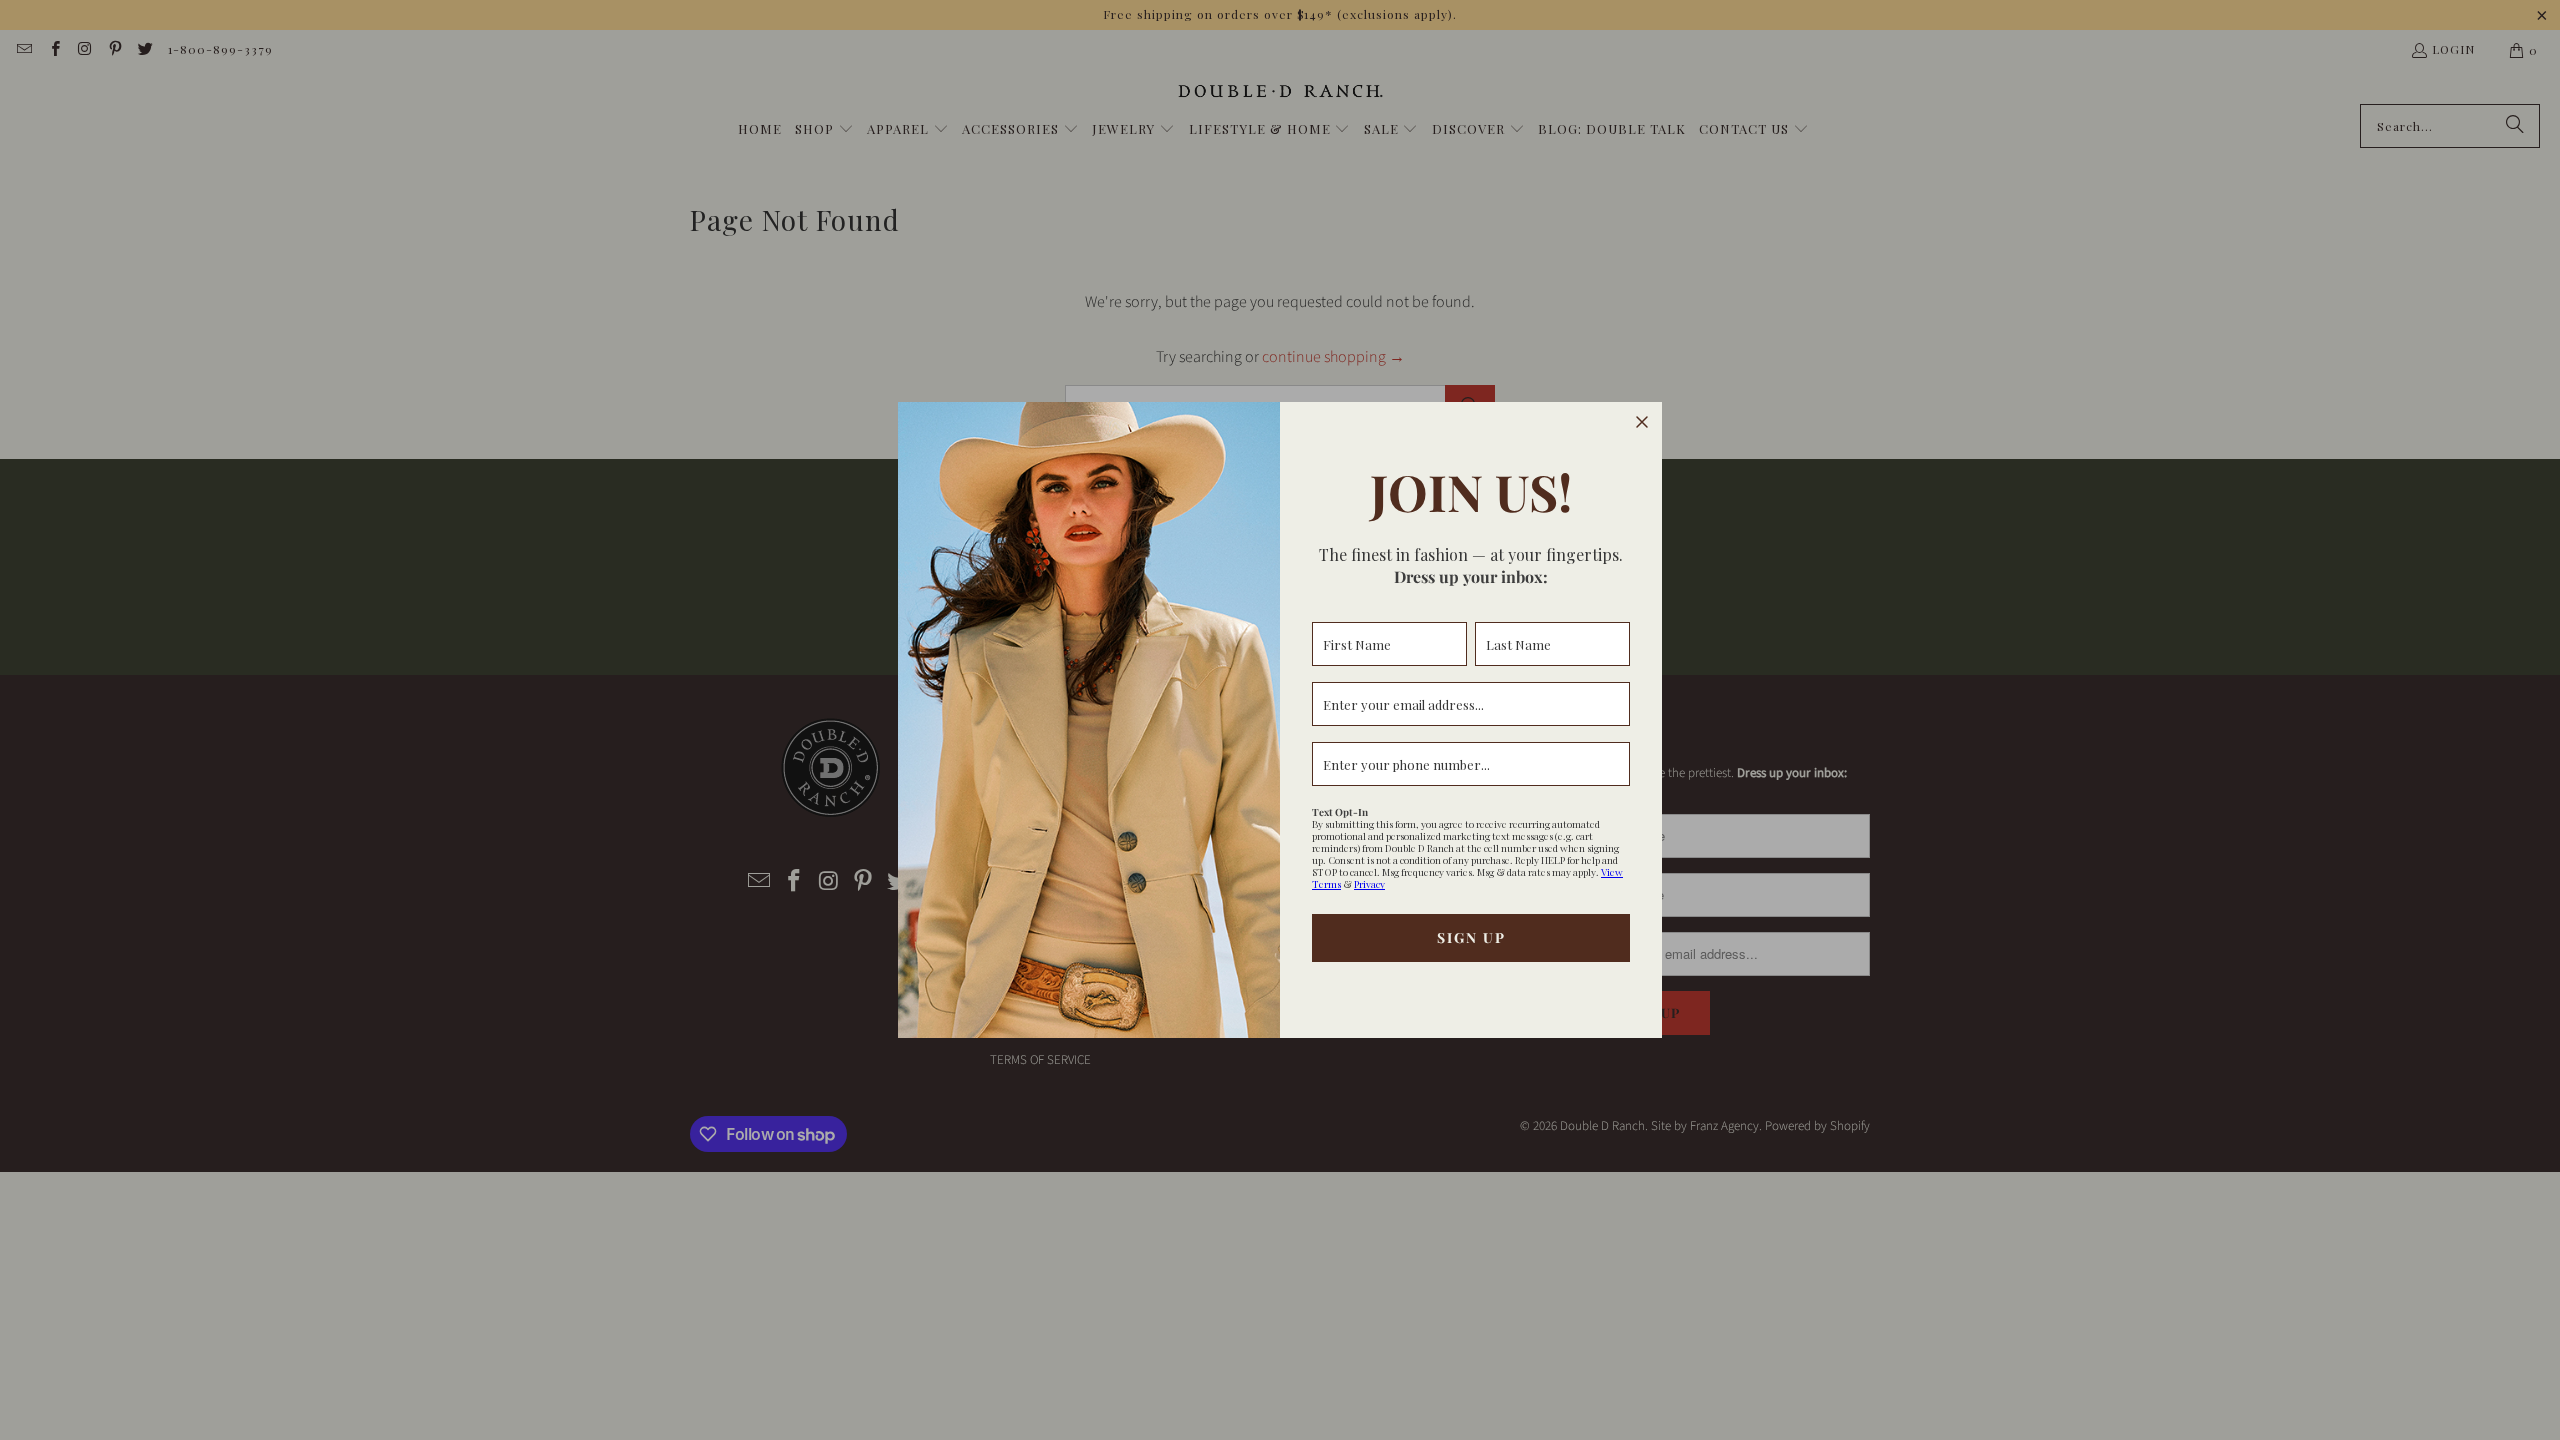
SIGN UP (1471, 937)
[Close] (1642, 422)
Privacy (1369, 884)
